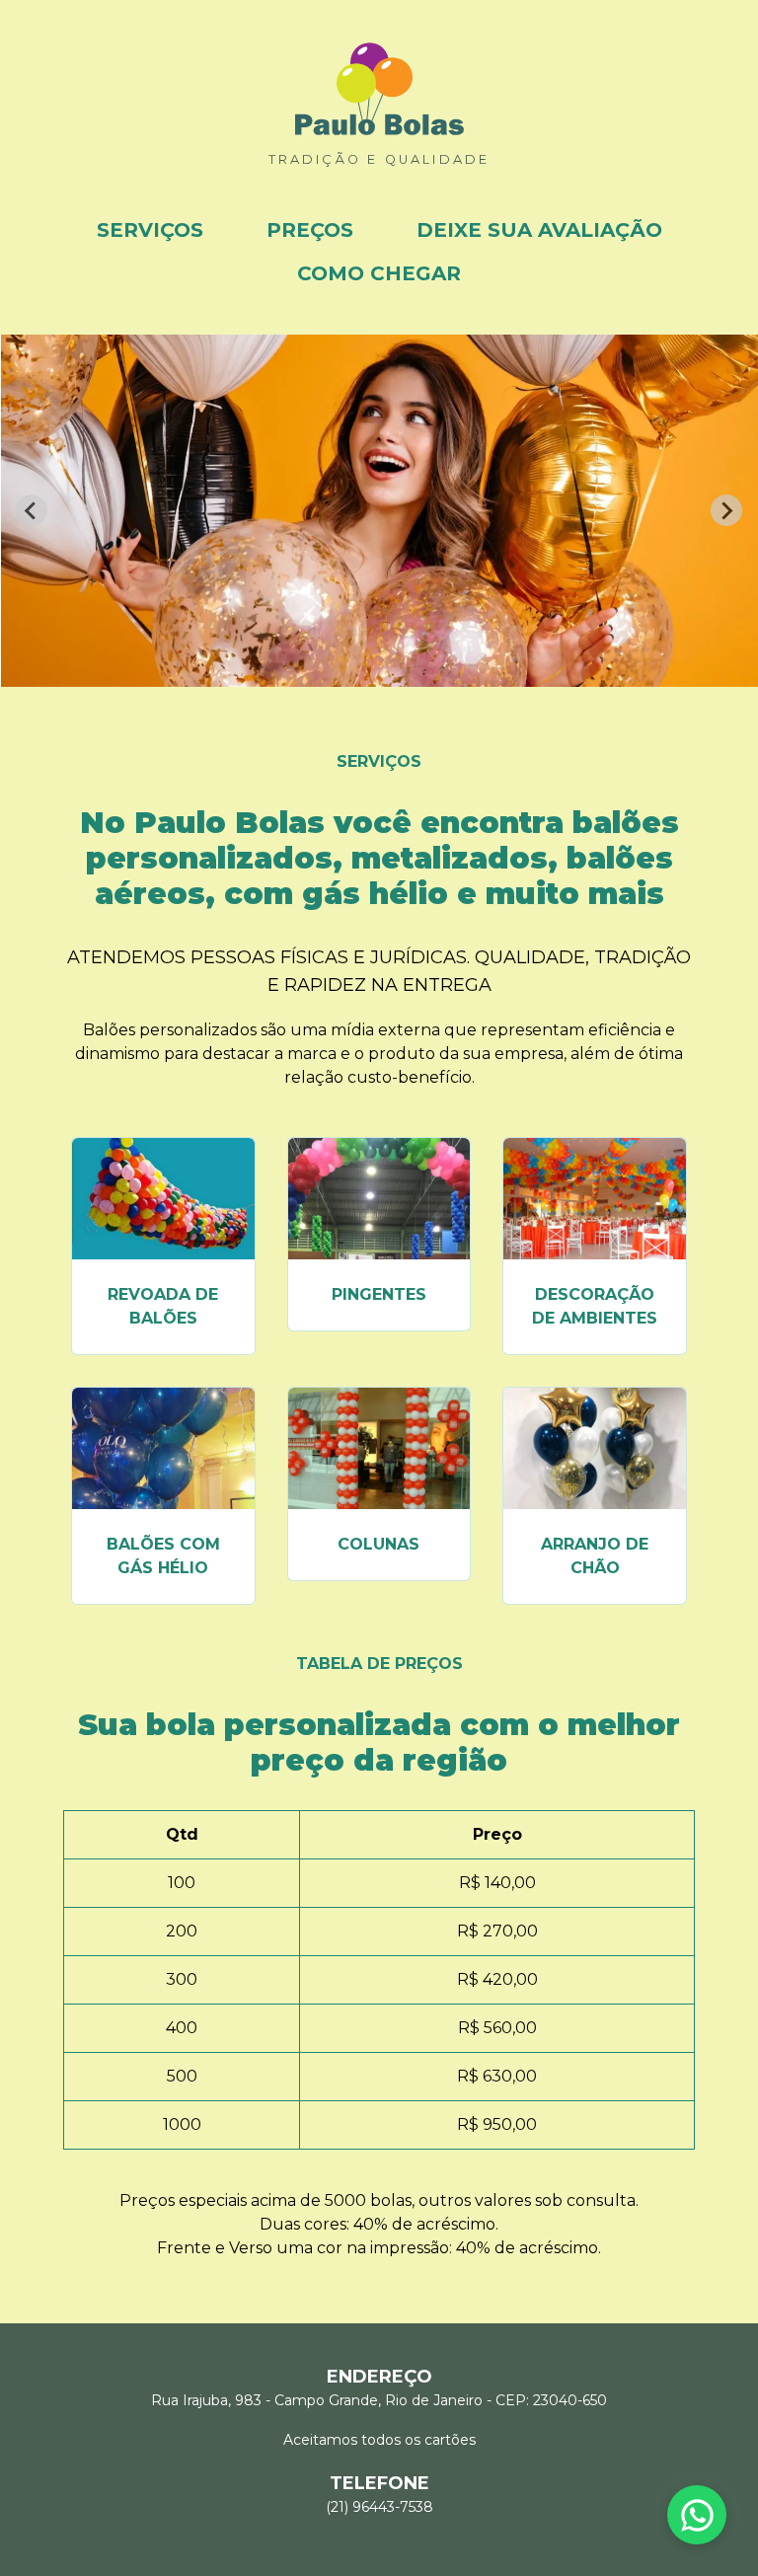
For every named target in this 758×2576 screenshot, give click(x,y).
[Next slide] (726, 510)
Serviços (150, 230)
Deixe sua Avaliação (539, 230)
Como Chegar (379, 273)
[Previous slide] (32, 510)
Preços (310, 230)
